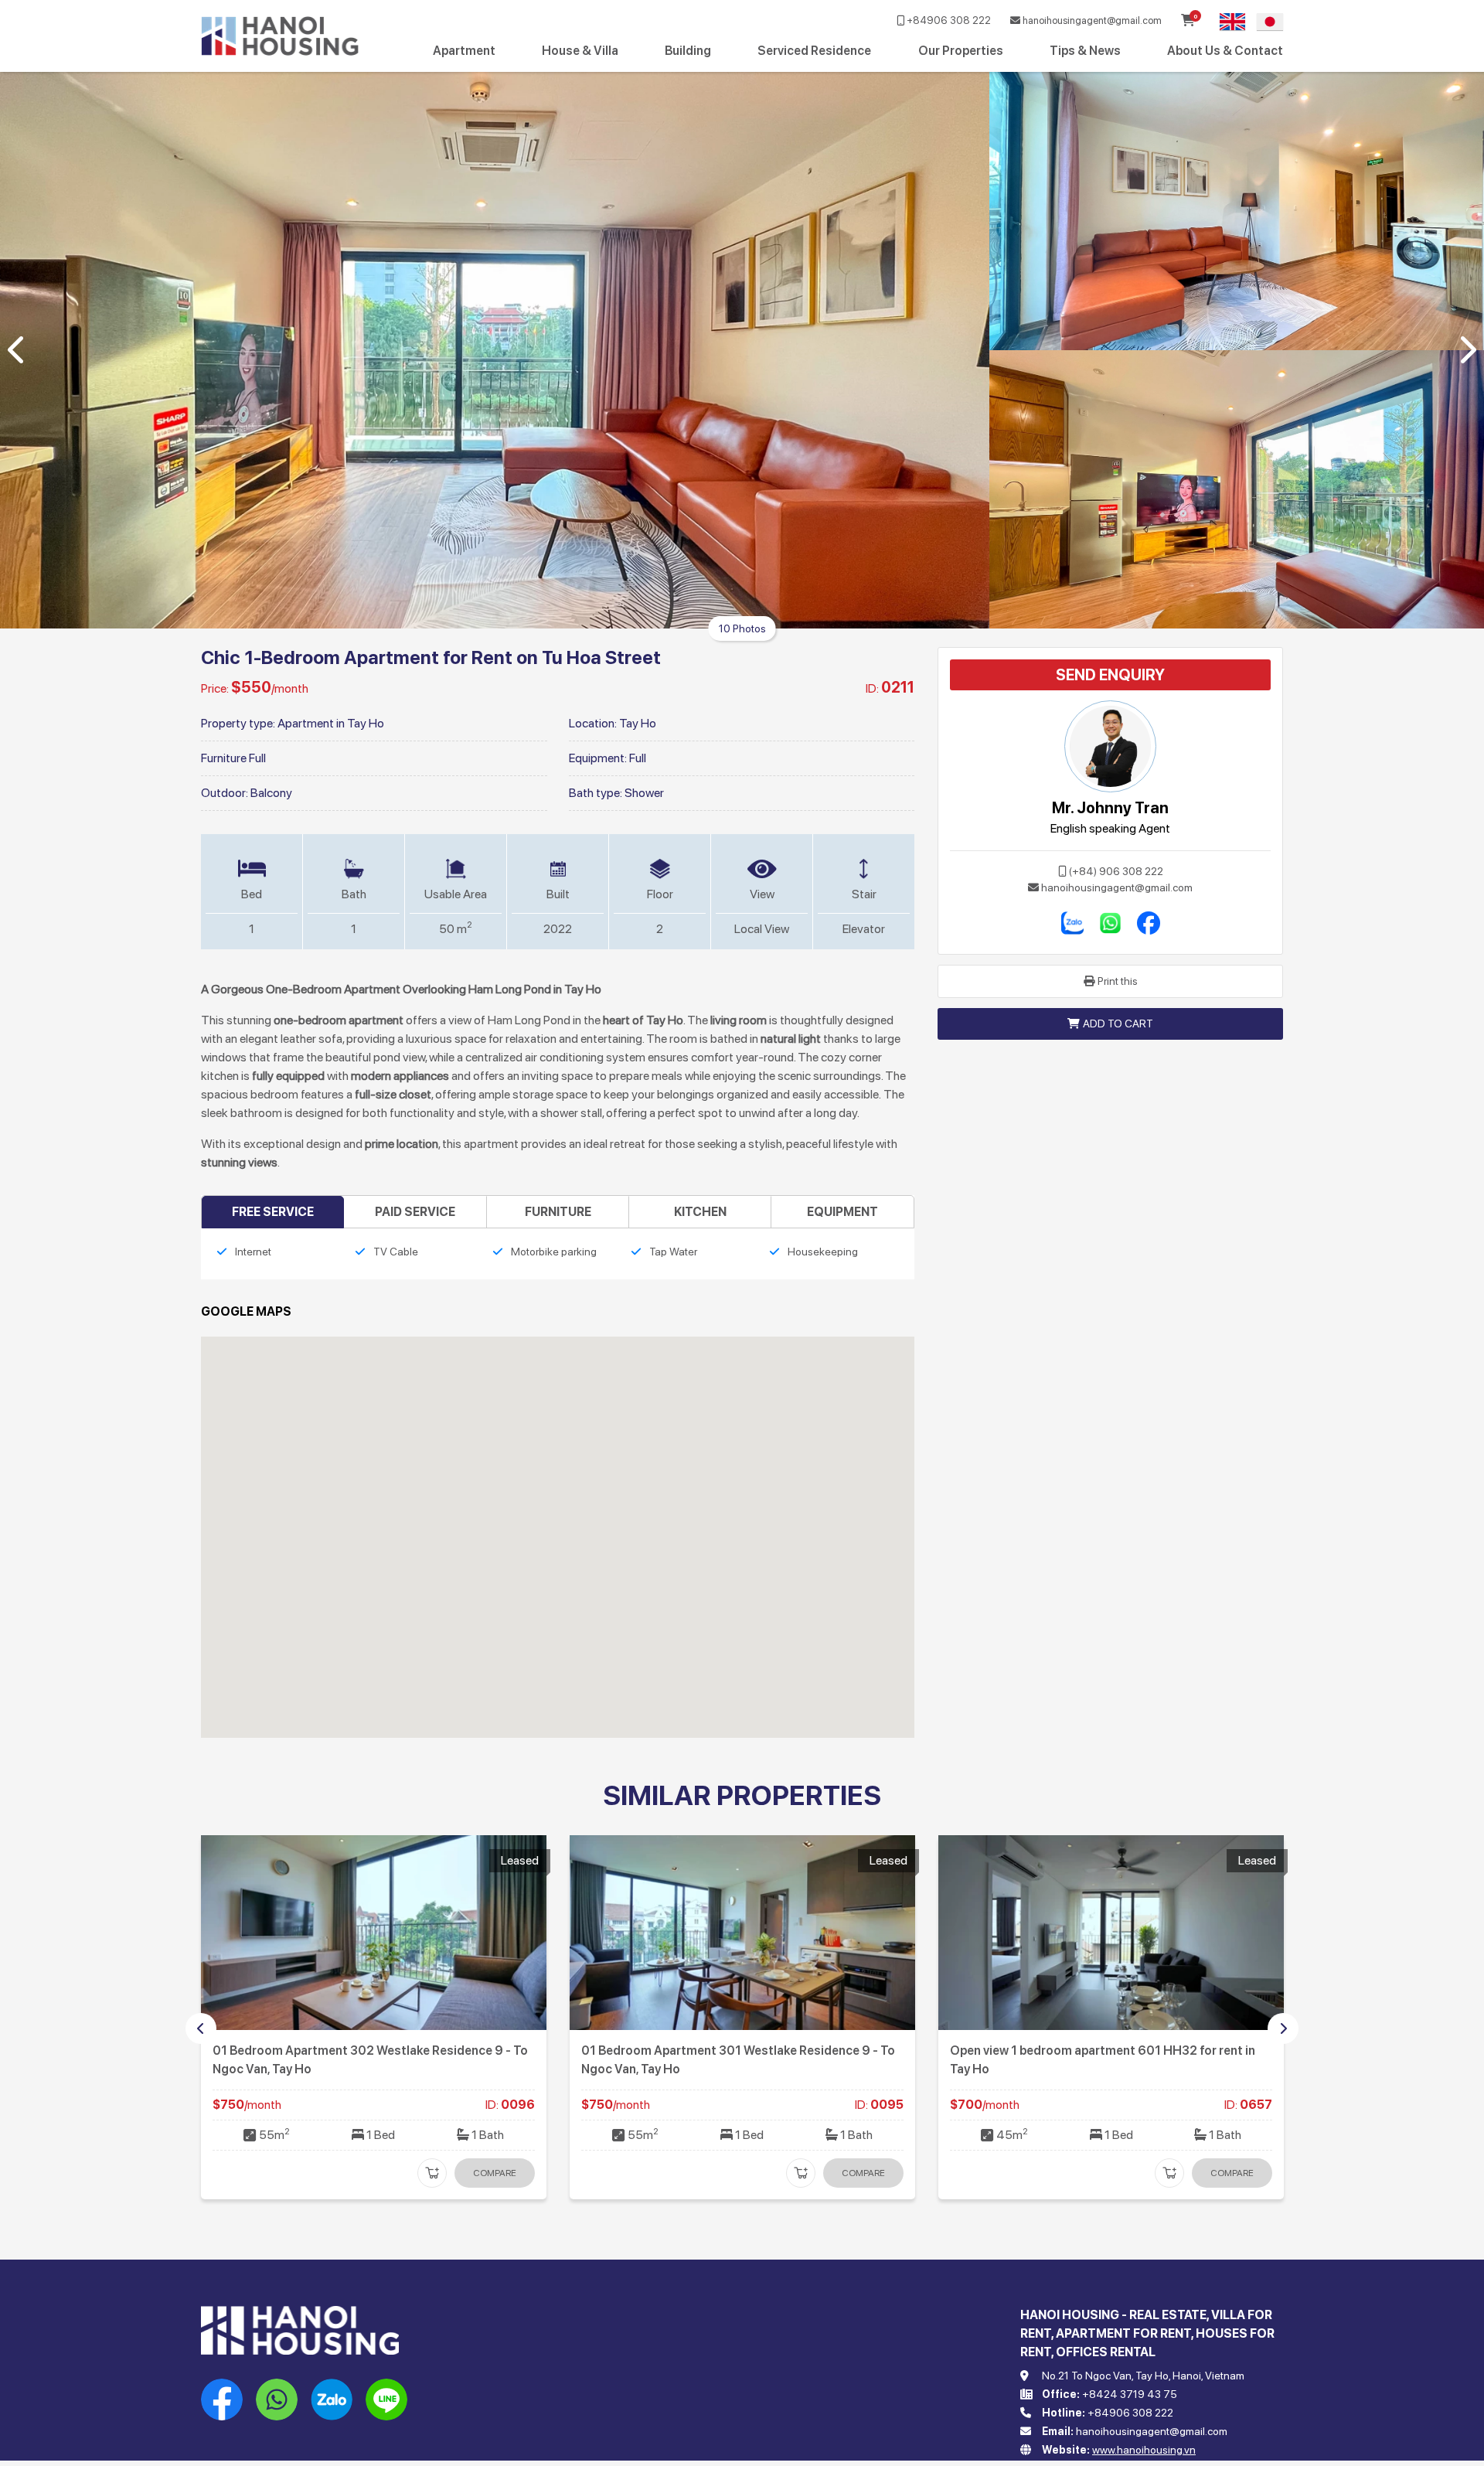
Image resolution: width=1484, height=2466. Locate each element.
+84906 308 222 (948, 20)
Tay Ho (638, 723)
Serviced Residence (814, 51)
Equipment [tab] (842, 1212)
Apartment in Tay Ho (331, 723)
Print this (1118, 981)
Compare (495, 2173)
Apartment (464, 51)
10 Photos (742, 628)
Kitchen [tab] (700, 1212)
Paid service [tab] (415, 1212)
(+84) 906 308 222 (1116, 871)
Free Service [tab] (273, 1212)
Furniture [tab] (558, 1212)
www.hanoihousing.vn (1144, 2450)
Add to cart (1118, 1024)
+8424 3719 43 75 (1130, 2394)
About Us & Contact (1225, 51)
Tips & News (1085, 51)
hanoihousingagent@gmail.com (1091, 20)
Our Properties (961, 51)
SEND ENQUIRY (1110, 675)
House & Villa (580, 51)
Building (688, 51)
